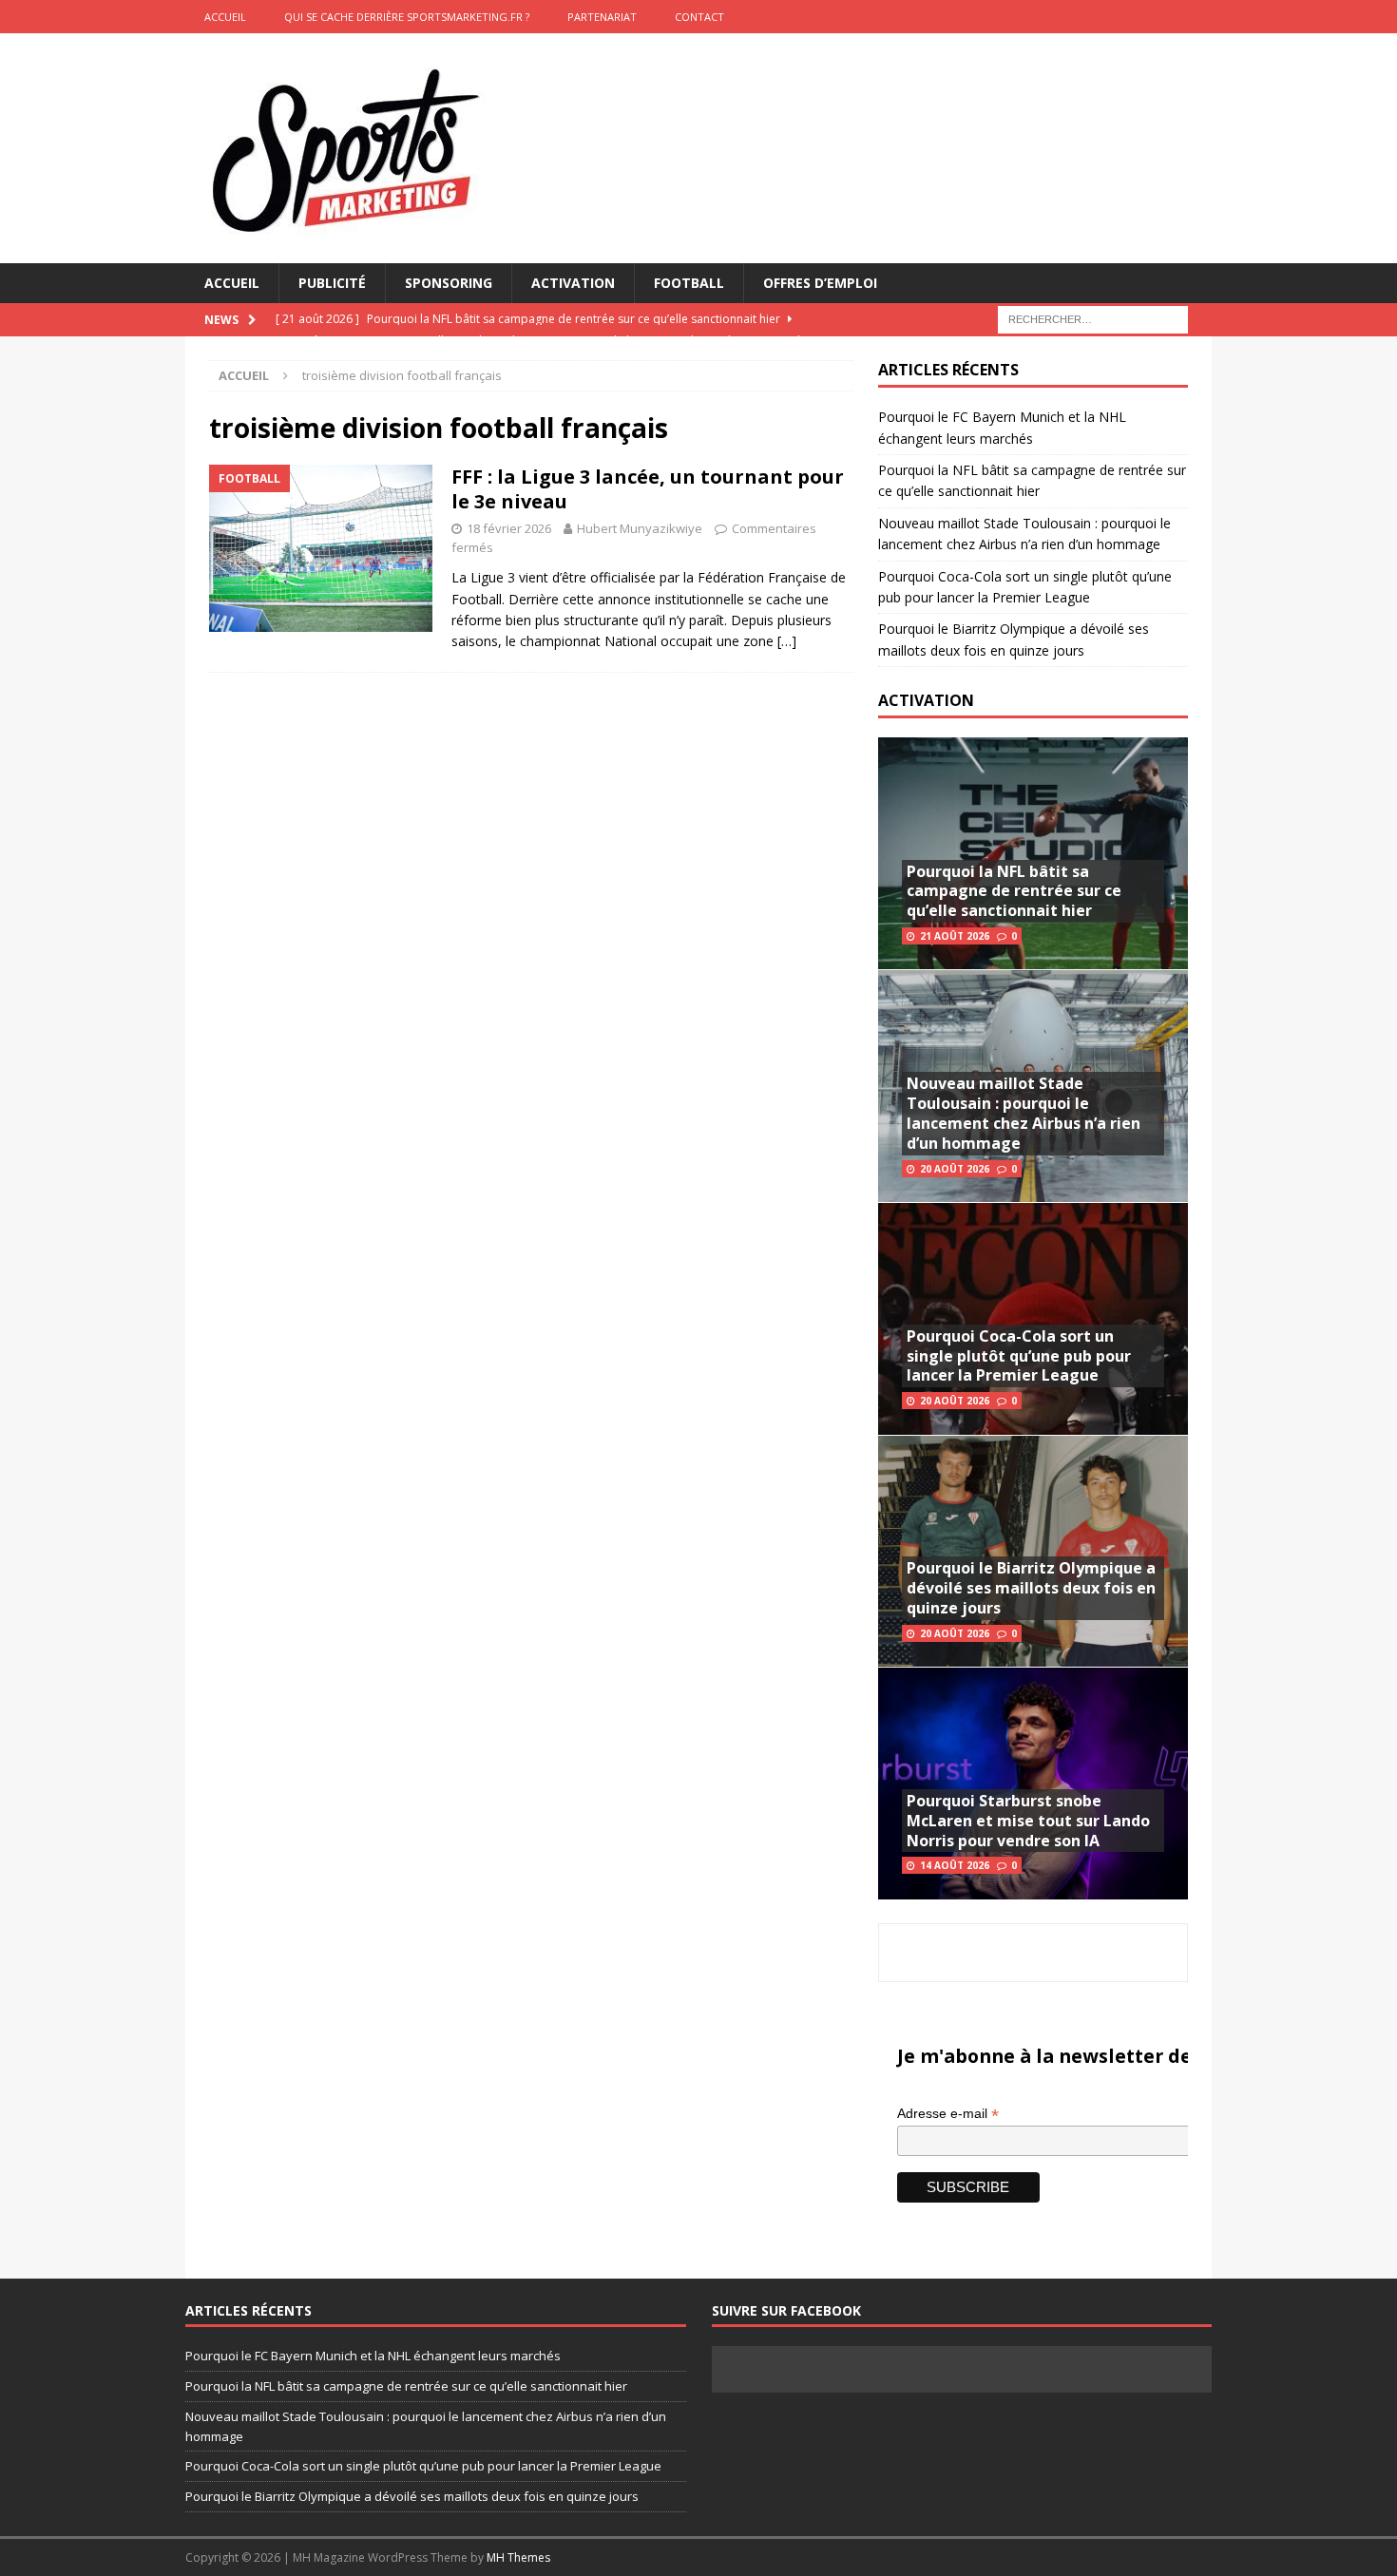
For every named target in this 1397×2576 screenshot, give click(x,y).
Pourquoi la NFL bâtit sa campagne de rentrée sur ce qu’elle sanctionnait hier (1014, 891)
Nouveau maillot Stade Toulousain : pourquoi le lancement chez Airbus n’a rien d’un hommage (1024, 1113)
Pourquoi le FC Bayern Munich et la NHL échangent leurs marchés (373, 2356)
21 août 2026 (955, 936)
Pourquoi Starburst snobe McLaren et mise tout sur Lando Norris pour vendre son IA (1028, 1821)
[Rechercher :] (1093, 319)
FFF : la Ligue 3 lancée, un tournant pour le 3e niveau (648, 489)
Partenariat (602, 17)
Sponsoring (449, 283)
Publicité (332, 283)
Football (689, 283)
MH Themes (518, 2557)
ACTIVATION (926, 700)
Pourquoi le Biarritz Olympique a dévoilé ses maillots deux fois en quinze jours (1031, 1588)
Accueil (232, 283)
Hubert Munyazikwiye (640, 528)
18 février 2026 (509, 528)
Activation (573, 283)
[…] (787, 641)
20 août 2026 (955, 1169)
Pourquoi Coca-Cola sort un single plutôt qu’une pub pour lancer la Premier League (1019, 1356)
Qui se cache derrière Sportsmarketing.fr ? (407, 17)
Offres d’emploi (820, 283)
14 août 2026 (955, 1865)
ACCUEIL (225, 17)
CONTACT (699, 17)
